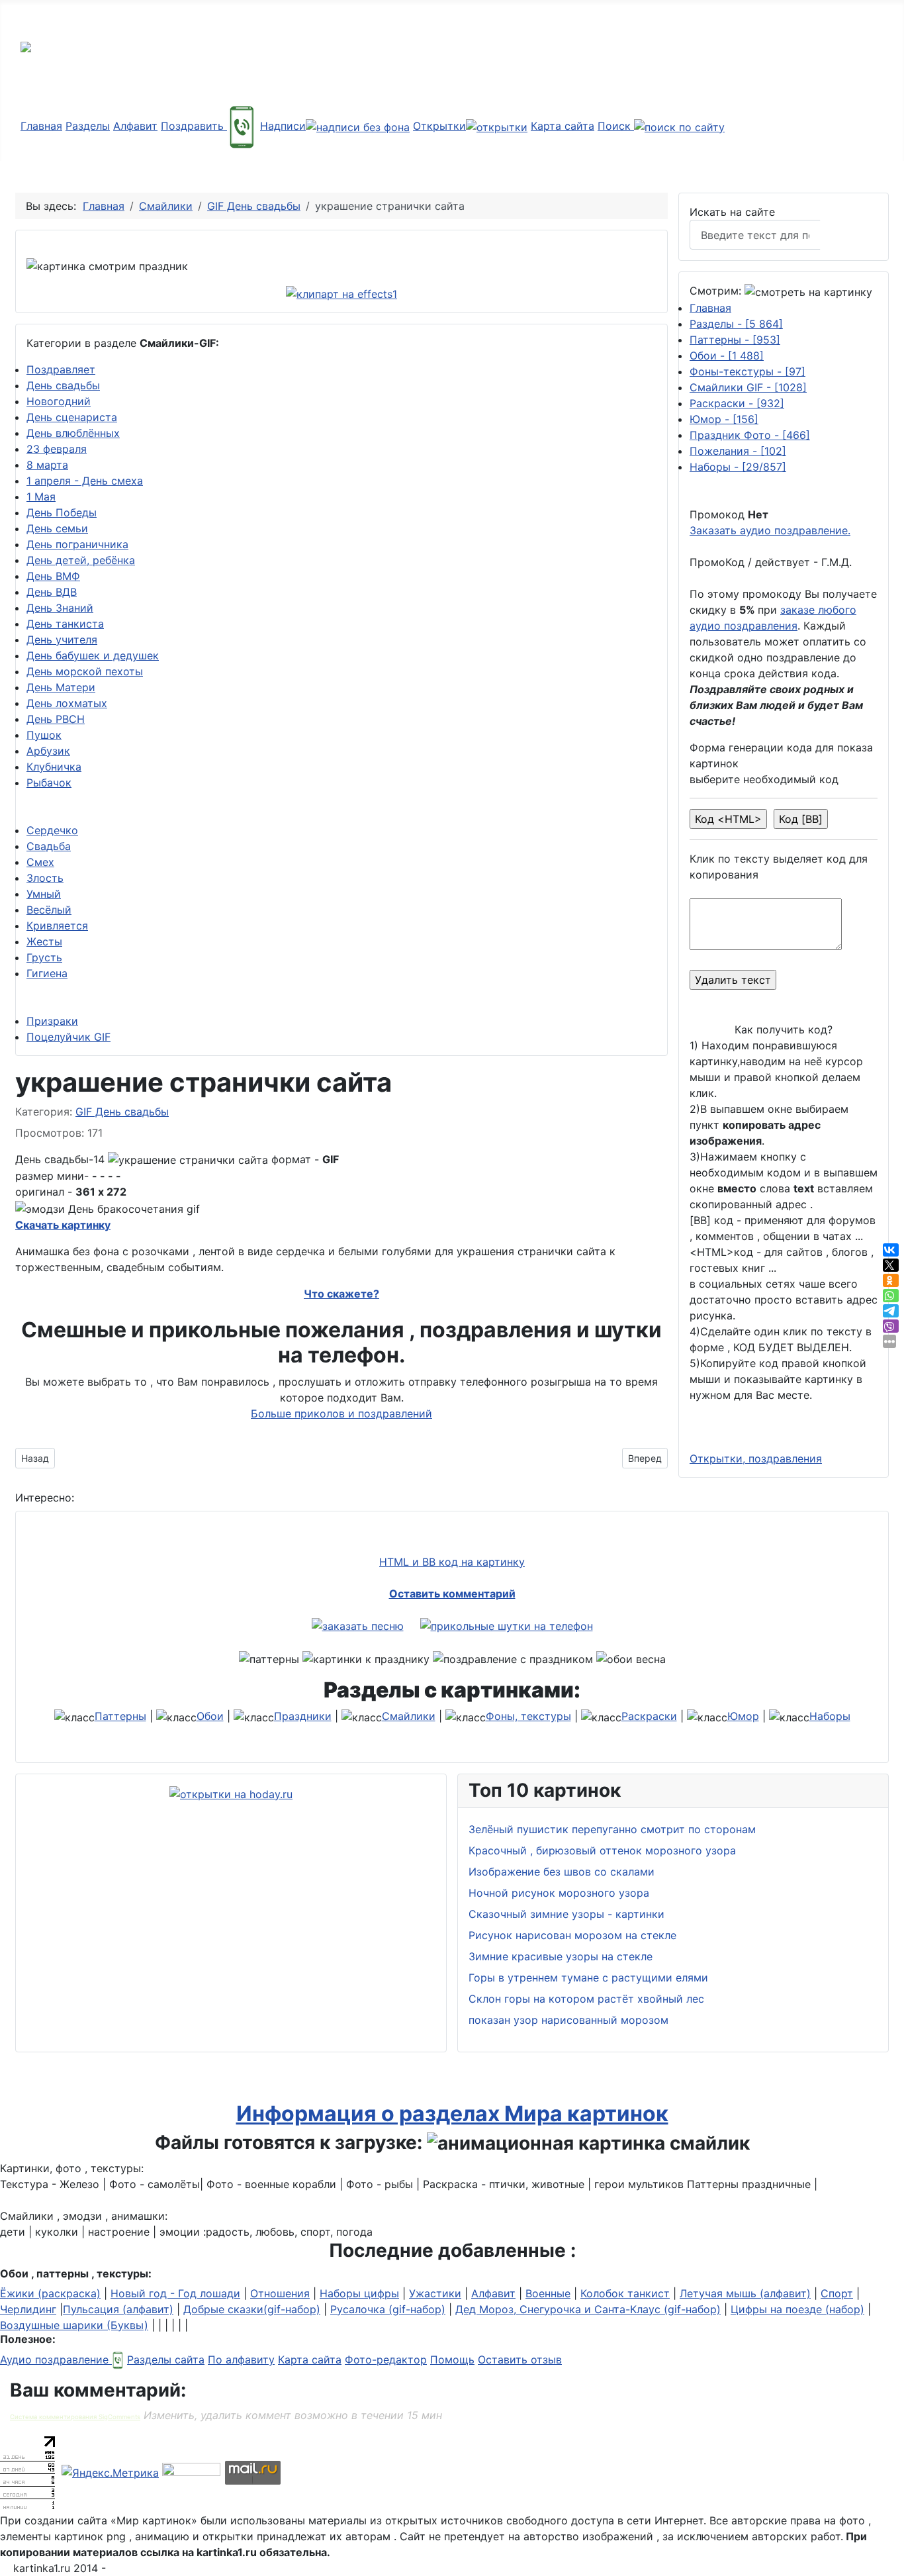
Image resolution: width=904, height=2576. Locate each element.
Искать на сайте (732, 212)
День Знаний (60, 608)
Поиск (616, 126)
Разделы (88, 126)
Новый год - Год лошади (175, 2293)
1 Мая (41, 497)
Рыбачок (49, 783)
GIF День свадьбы (122, 1112)
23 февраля (57, 449)
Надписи (283, 126)
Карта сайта (563, 126)
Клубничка (54, 767)
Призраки (52, 1021)
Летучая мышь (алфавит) (745, 2293)
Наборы (738, 467)
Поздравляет (61, 369)
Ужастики (435, 2293)
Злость (45, 878)
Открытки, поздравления (756, 1458)
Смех (40, 862)
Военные (548, 2293)
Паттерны (735, 340)
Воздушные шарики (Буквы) (74, 2325)
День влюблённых (73, 433)
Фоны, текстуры (528, 1716)
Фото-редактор (386, 2360)
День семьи (57, 528)
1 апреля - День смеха (85, 481)
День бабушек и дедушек (93, 655)
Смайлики (409, 1716)
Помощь (452, 2360)
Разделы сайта (166, 2360)
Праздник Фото (750, 435)
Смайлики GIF (748, 387)
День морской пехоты (85, 671)
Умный (44, 894)
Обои (727, 356)
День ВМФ (53, 576)
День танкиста (65, 624)
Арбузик (48, 751)
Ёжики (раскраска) (50, 2293)
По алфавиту (241, 2360)
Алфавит (135, 126)
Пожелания (738, 451)
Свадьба (49, 846)
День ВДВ (52, 592)
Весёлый (49, 910)
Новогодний (59, 401)
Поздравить (194, 126)
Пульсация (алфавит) (118, 2309)
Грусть (44, 957)
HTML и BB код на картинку (452, 1562)
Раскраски (737, 403)
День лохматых (67, 703)
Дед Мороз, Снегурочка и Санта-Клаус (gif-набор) (588, 2309)
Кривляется (57, 926)
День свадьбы (63, 385)
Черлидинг (28, 2309)
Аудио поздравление (56, 2360)
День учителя (62, 640)
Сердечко (52, 830)
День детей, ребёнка (81, 560)
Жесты (44, 941)
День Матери (61, 687)
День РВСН (56, 719)
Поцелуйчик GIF (68, 1037)
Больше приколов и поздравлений (341, 1413)
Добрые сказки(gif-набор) (252, 2309)
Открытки (439, 126)
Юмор (724, 419)
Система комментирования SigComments (75, 2417)
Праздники (303, 1716)
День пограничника (77, 544)
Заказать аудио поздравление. (770, 530)
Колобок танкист (625, 2293)
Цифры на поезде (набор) (797, 2309)
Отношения (280, 2293)
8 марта (47, 465)
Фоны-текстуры (747, 371)
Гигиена (47, 973)
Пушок (44, 735)
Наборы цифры (359, 2293)
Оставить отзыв (520, 2360)
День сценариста (72, 417)
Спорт (837, 2293)
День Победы (62, 512)
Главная (41, 126)
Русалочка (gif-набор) (388, 2309)
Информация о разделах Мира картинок (452, 2114)
